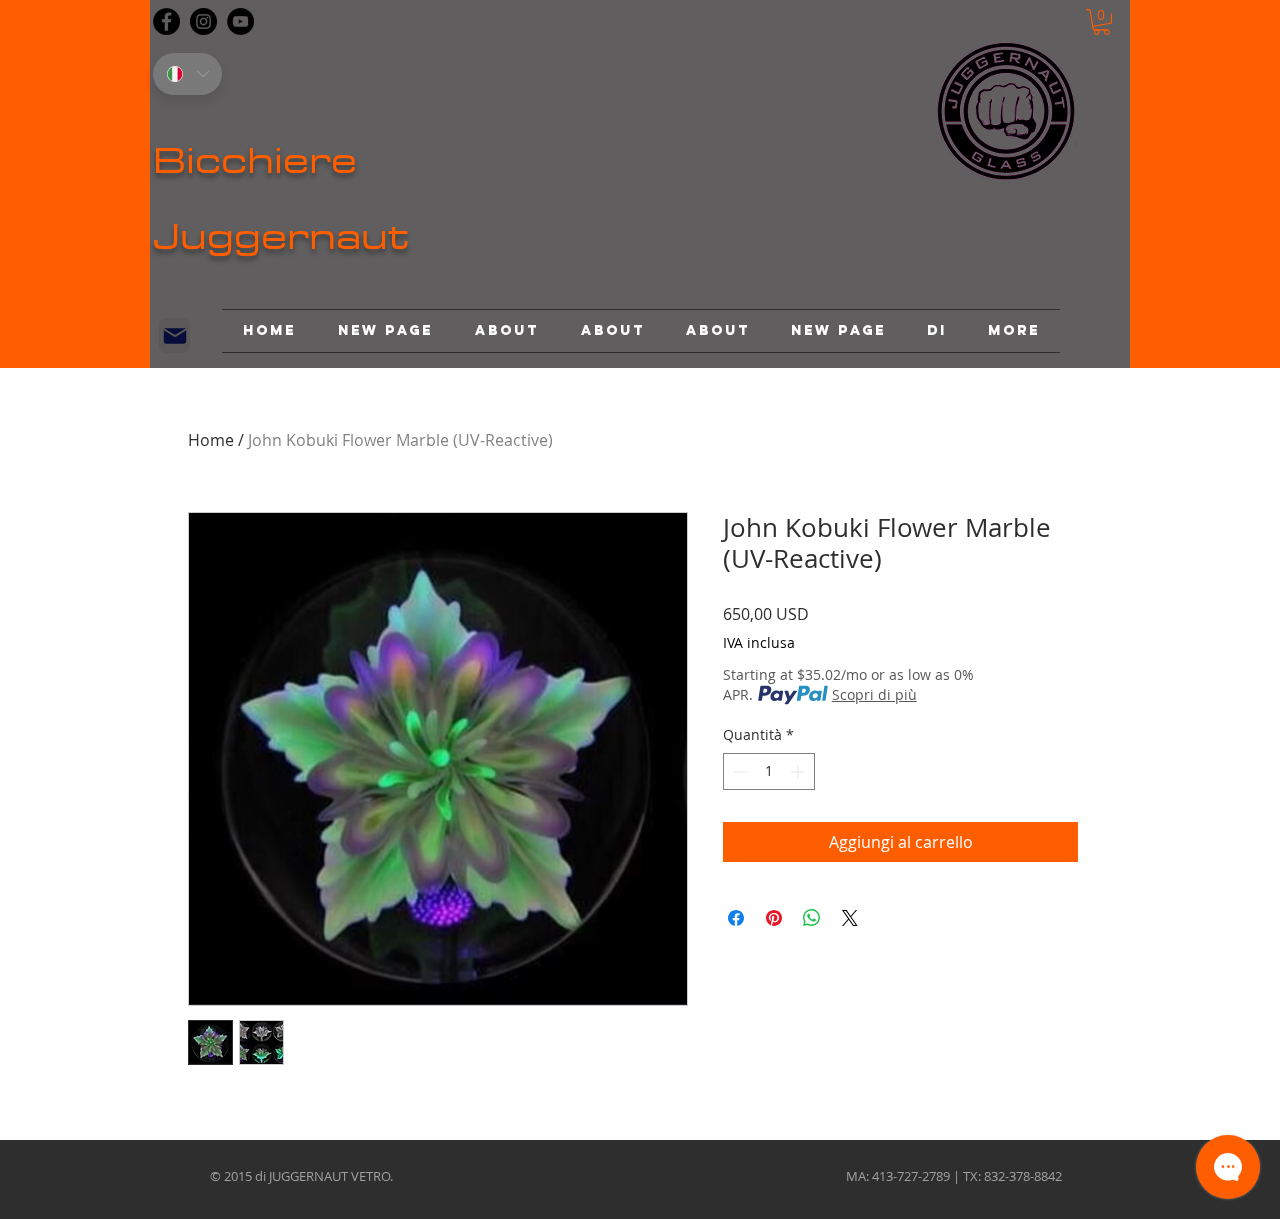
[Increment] (799, 771)
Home (211, 440)
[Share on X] (850, 918)
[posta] (174, 335)
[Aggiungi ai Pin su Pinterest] (774, 918)
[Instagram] (203, 21)
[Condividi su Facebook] (736, 918)
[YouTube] (240, 21)
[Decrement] (738, 771)
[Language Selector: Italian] (187, 74)
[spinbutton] (769, 771)
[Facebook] (166, 21)
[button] (1101, 22)
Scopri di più (874, 694)
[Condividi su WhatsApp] (812, 918)
